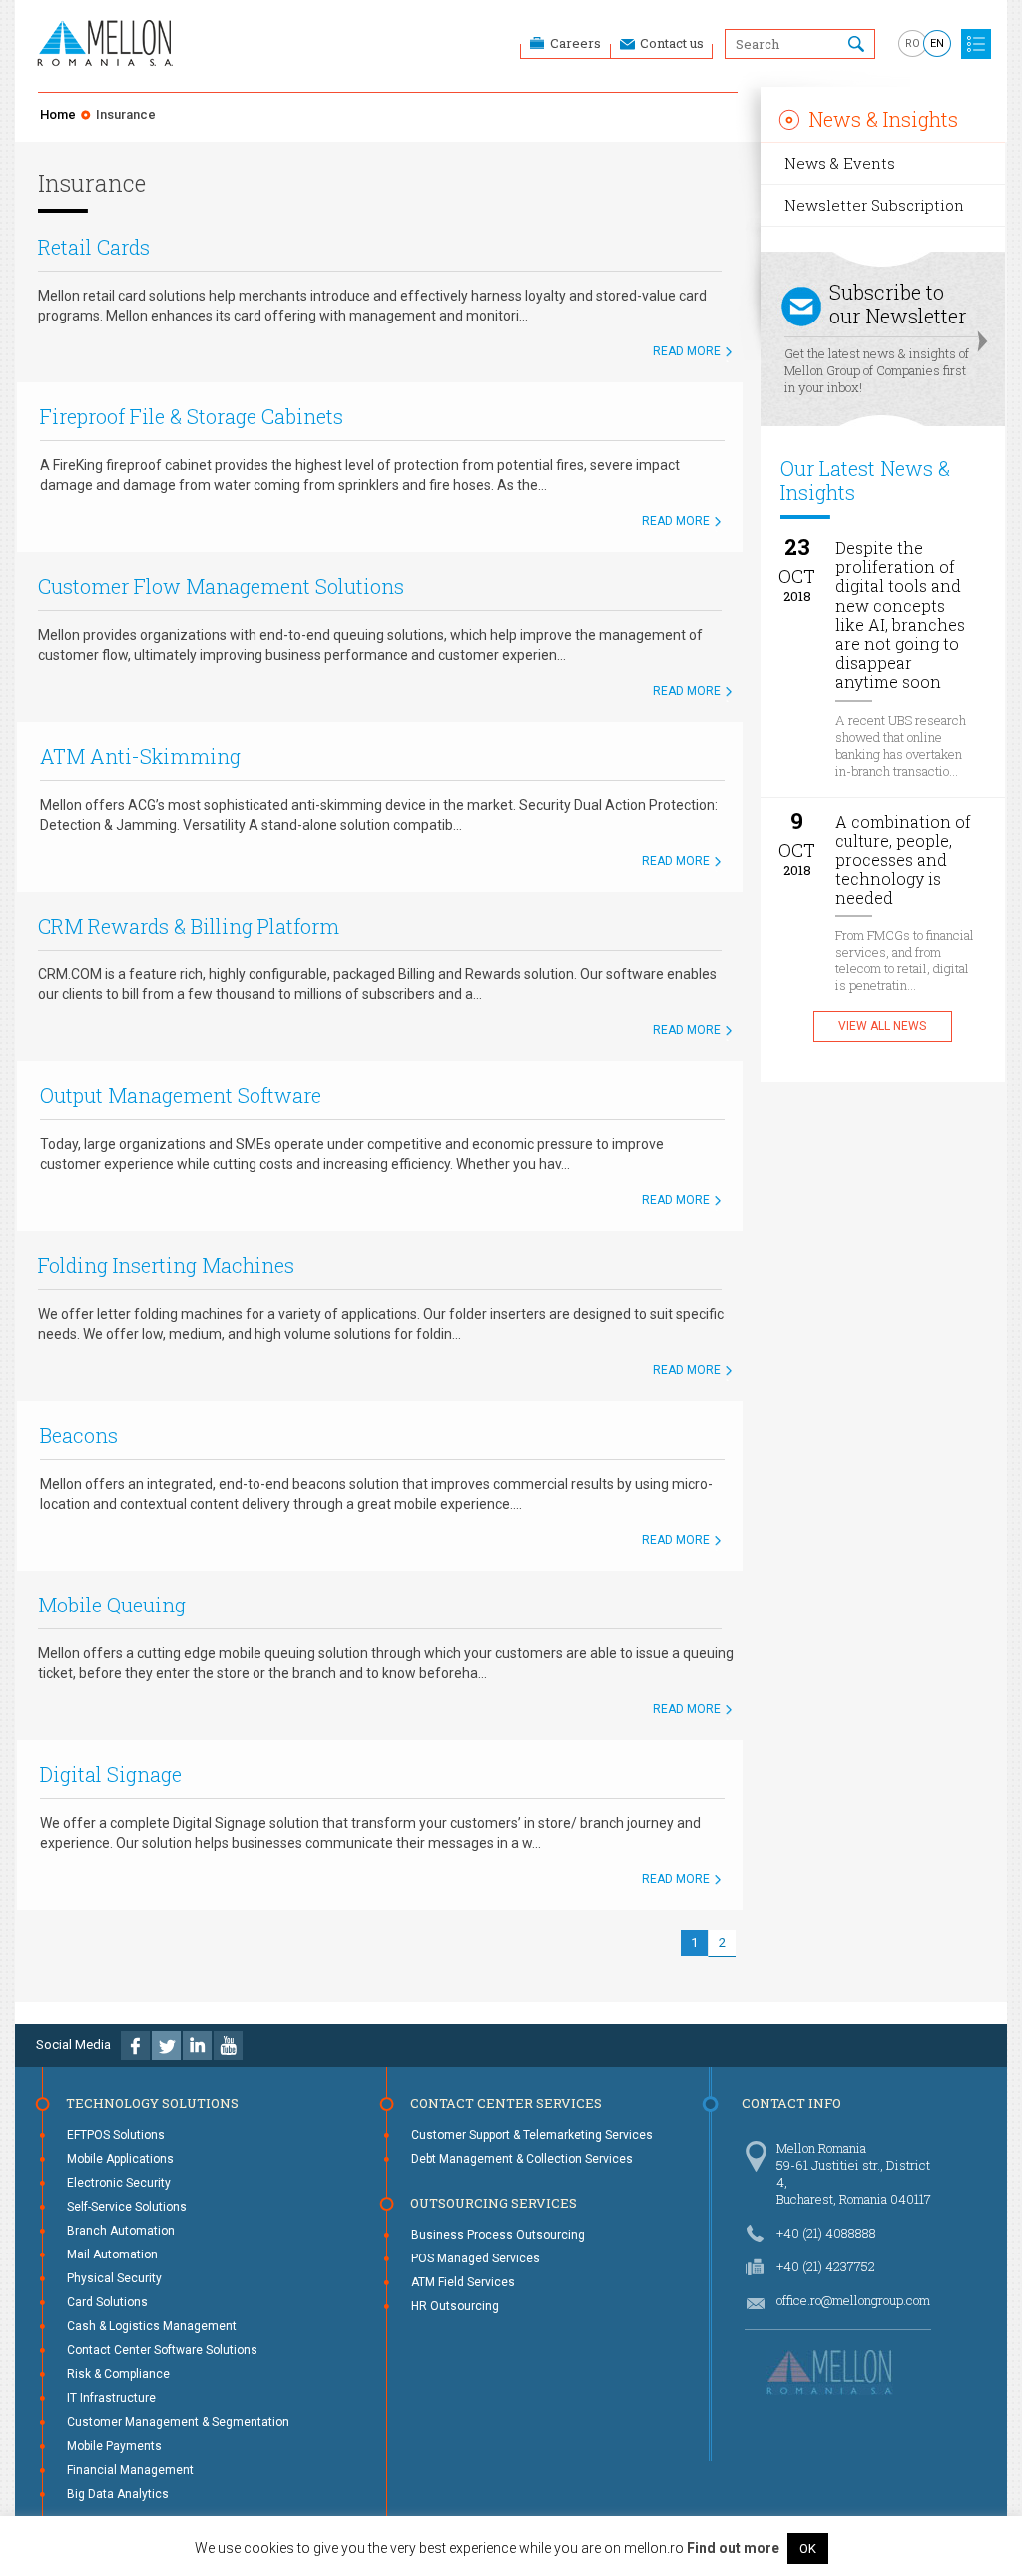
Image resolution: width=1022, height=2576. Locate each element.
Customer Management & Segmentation (178, 2422)
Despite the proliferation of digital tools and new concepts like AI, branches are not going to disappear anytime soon (900, 615)
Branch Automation (121, 2231)
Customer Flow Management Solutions (221, 586)
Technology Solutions (152, 2103)
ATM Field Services (463, 2282)
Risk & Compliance (118, 2374)
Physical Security (114, 2278)
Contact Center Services (506, 2103)
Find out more (733, 2548)
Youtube (228, 2045)
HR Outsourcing (455, 2306)
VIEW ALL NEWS (882, 1026)
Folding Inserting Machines (166, 1265)
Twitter (166, 2045)
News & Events (840, 163)
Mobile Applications (120, 2159)
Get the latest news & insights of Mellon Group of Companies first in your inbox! (877, 337)
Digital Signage (111, 1774)
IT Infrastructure (111, 2398)
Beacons (79, 1435)
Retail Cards (94, 247)
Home (58, 114)
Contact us (672, 43)
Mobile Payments (114, 2446)
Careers (575, 43)
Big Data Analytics (118, 2494)
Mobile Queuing (112, 1605)
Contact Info (791, 2103)
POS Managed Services (476, 2258)
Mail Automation (112, 2254)
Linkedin (197, 2045)
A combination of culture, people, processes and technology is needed (903, 860)
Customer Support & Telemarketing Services (532, 2135)
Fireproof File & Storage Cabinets (192, 416)
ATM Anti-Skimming (140, 756)
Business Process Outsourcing (498, 2235)
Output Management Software (181, 1095)
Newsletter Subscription (874, 205)
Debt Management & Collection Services (522, 2159)
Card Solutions (107, 2302)
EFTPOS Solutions (116, 2135)
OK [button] (808, 2549)
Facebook (135, 2045)
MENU (976, 44)
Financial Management (130, 2470)
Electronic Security (119, 2183)
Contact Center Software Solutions (162, 2350)
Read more (687, 351)
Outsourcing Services (494, 2203)
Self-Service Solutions (127, 2207)
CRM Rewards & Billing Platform (189, 926)
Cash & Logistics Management (152, 2326)
